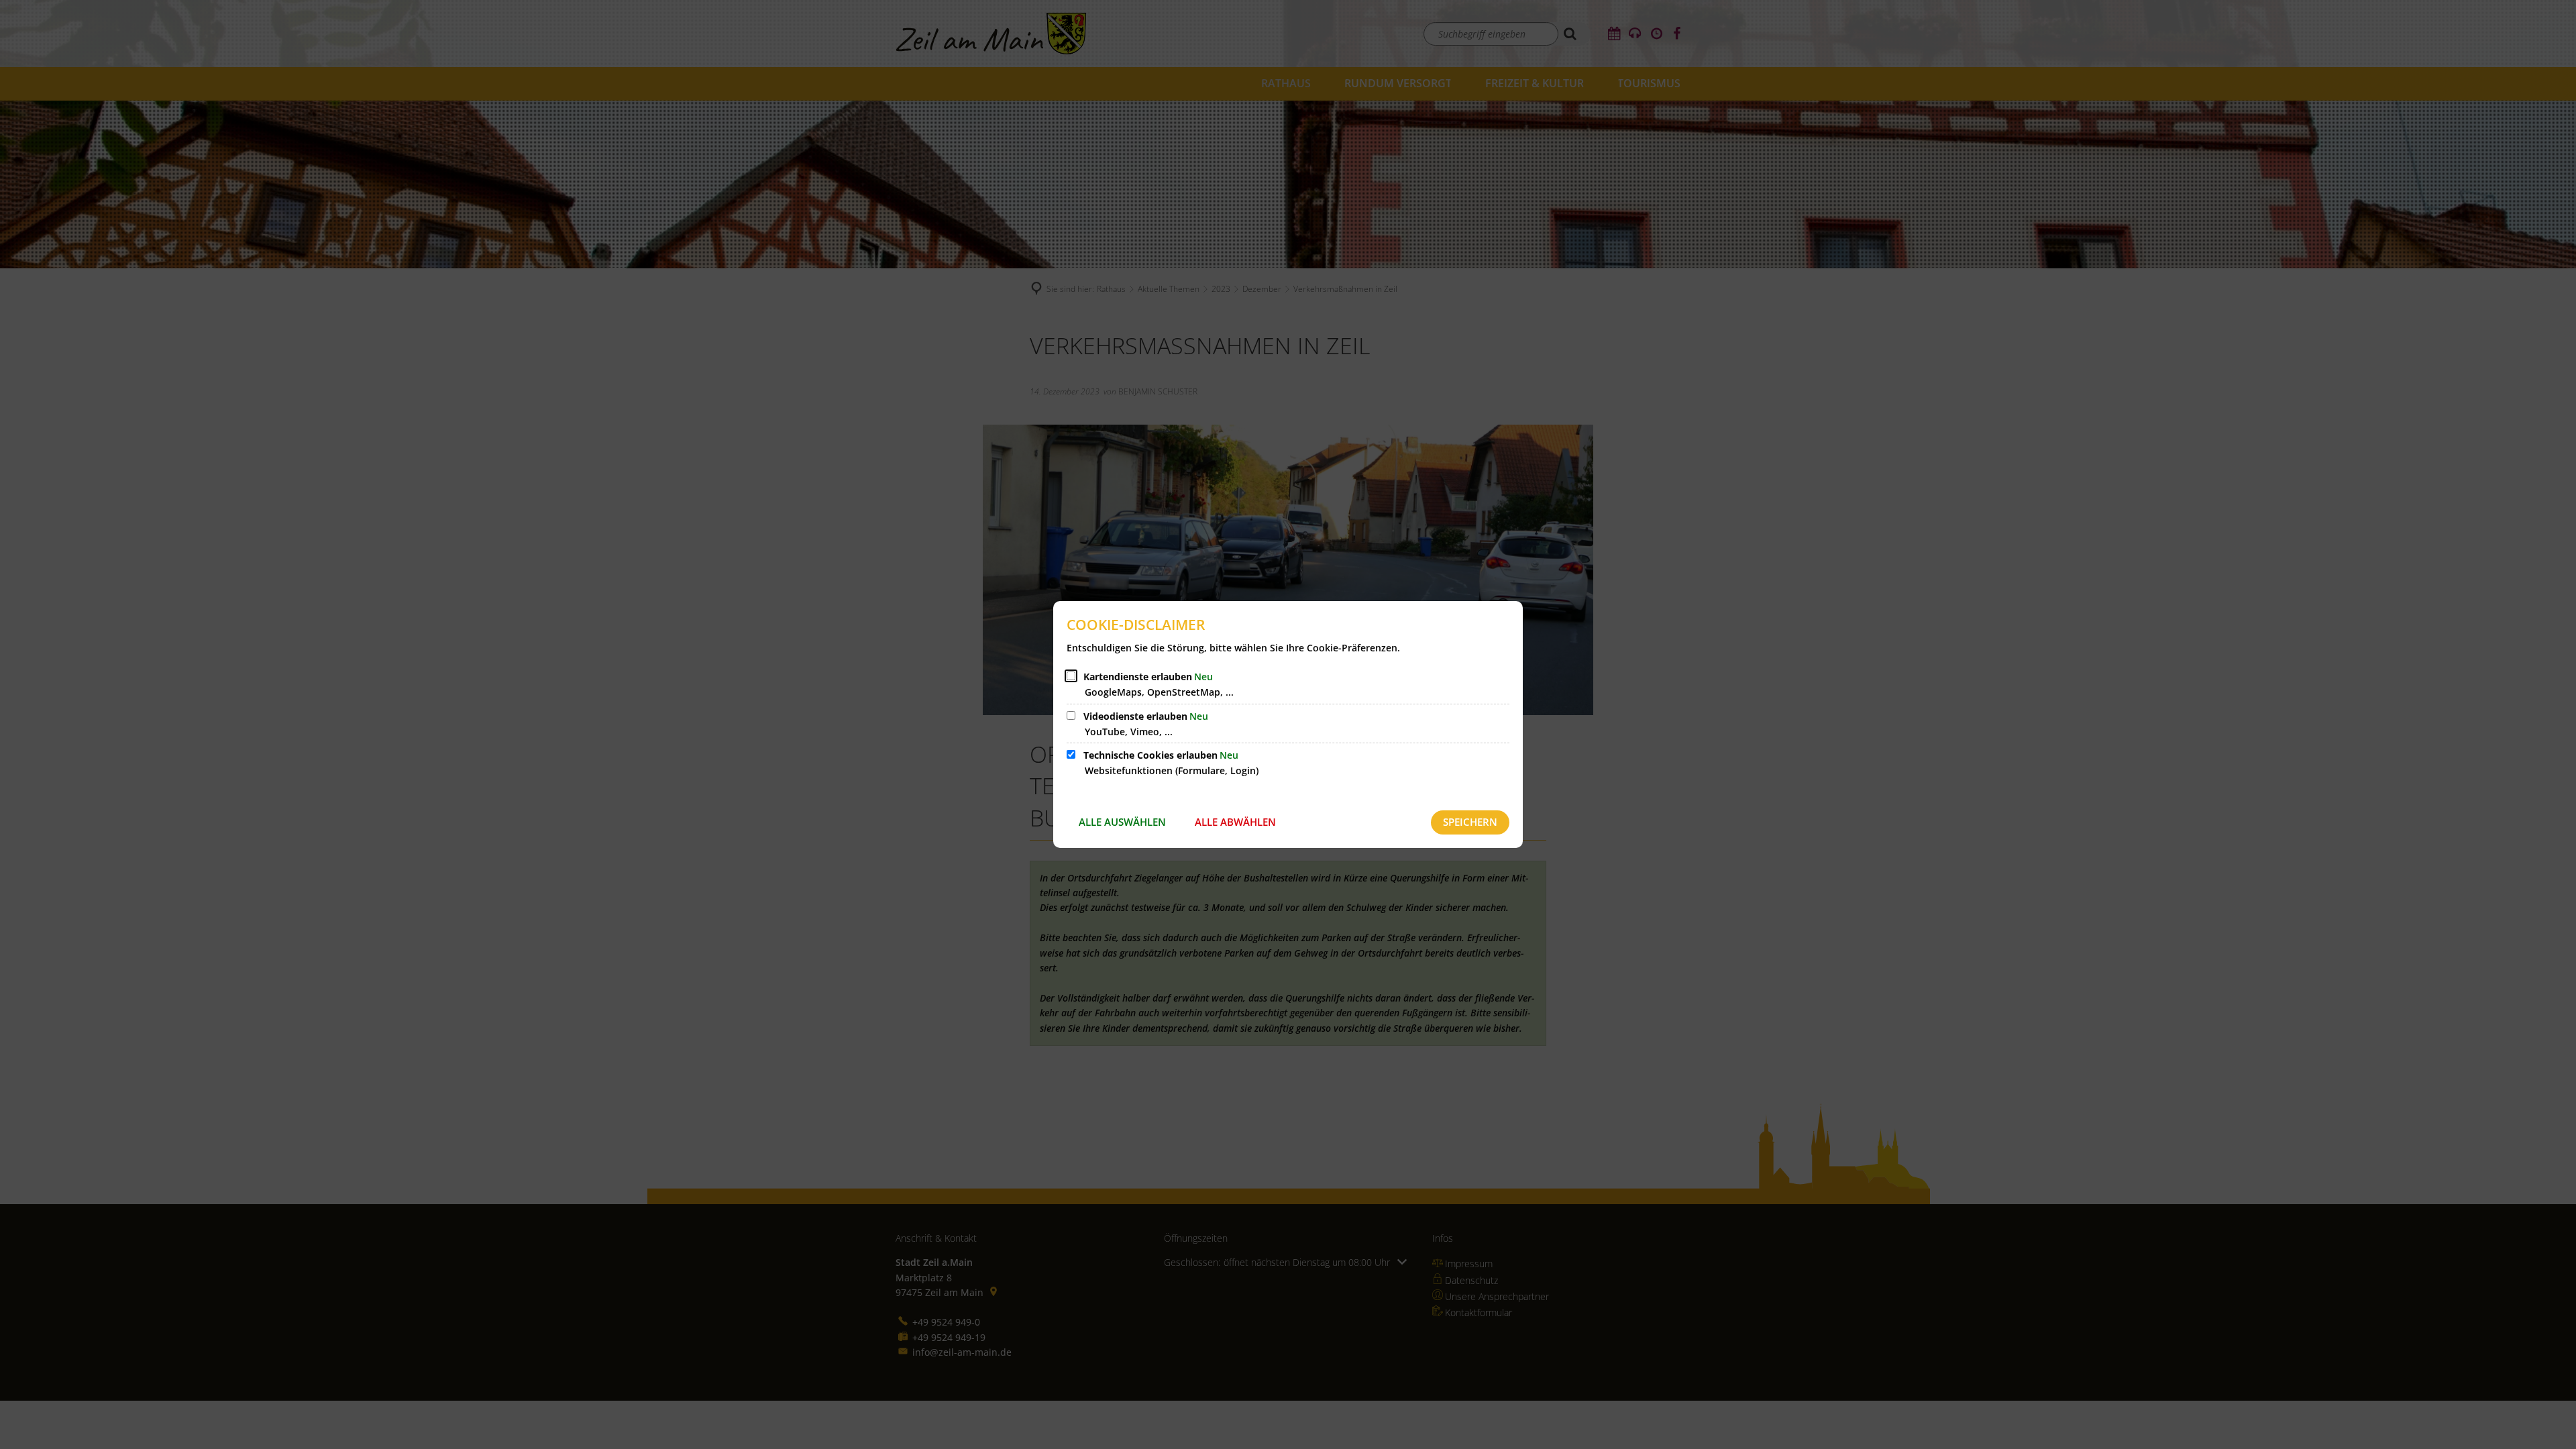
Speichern (1470, 822)
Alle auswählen (1122, 822)
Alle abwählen (1235, 822)
